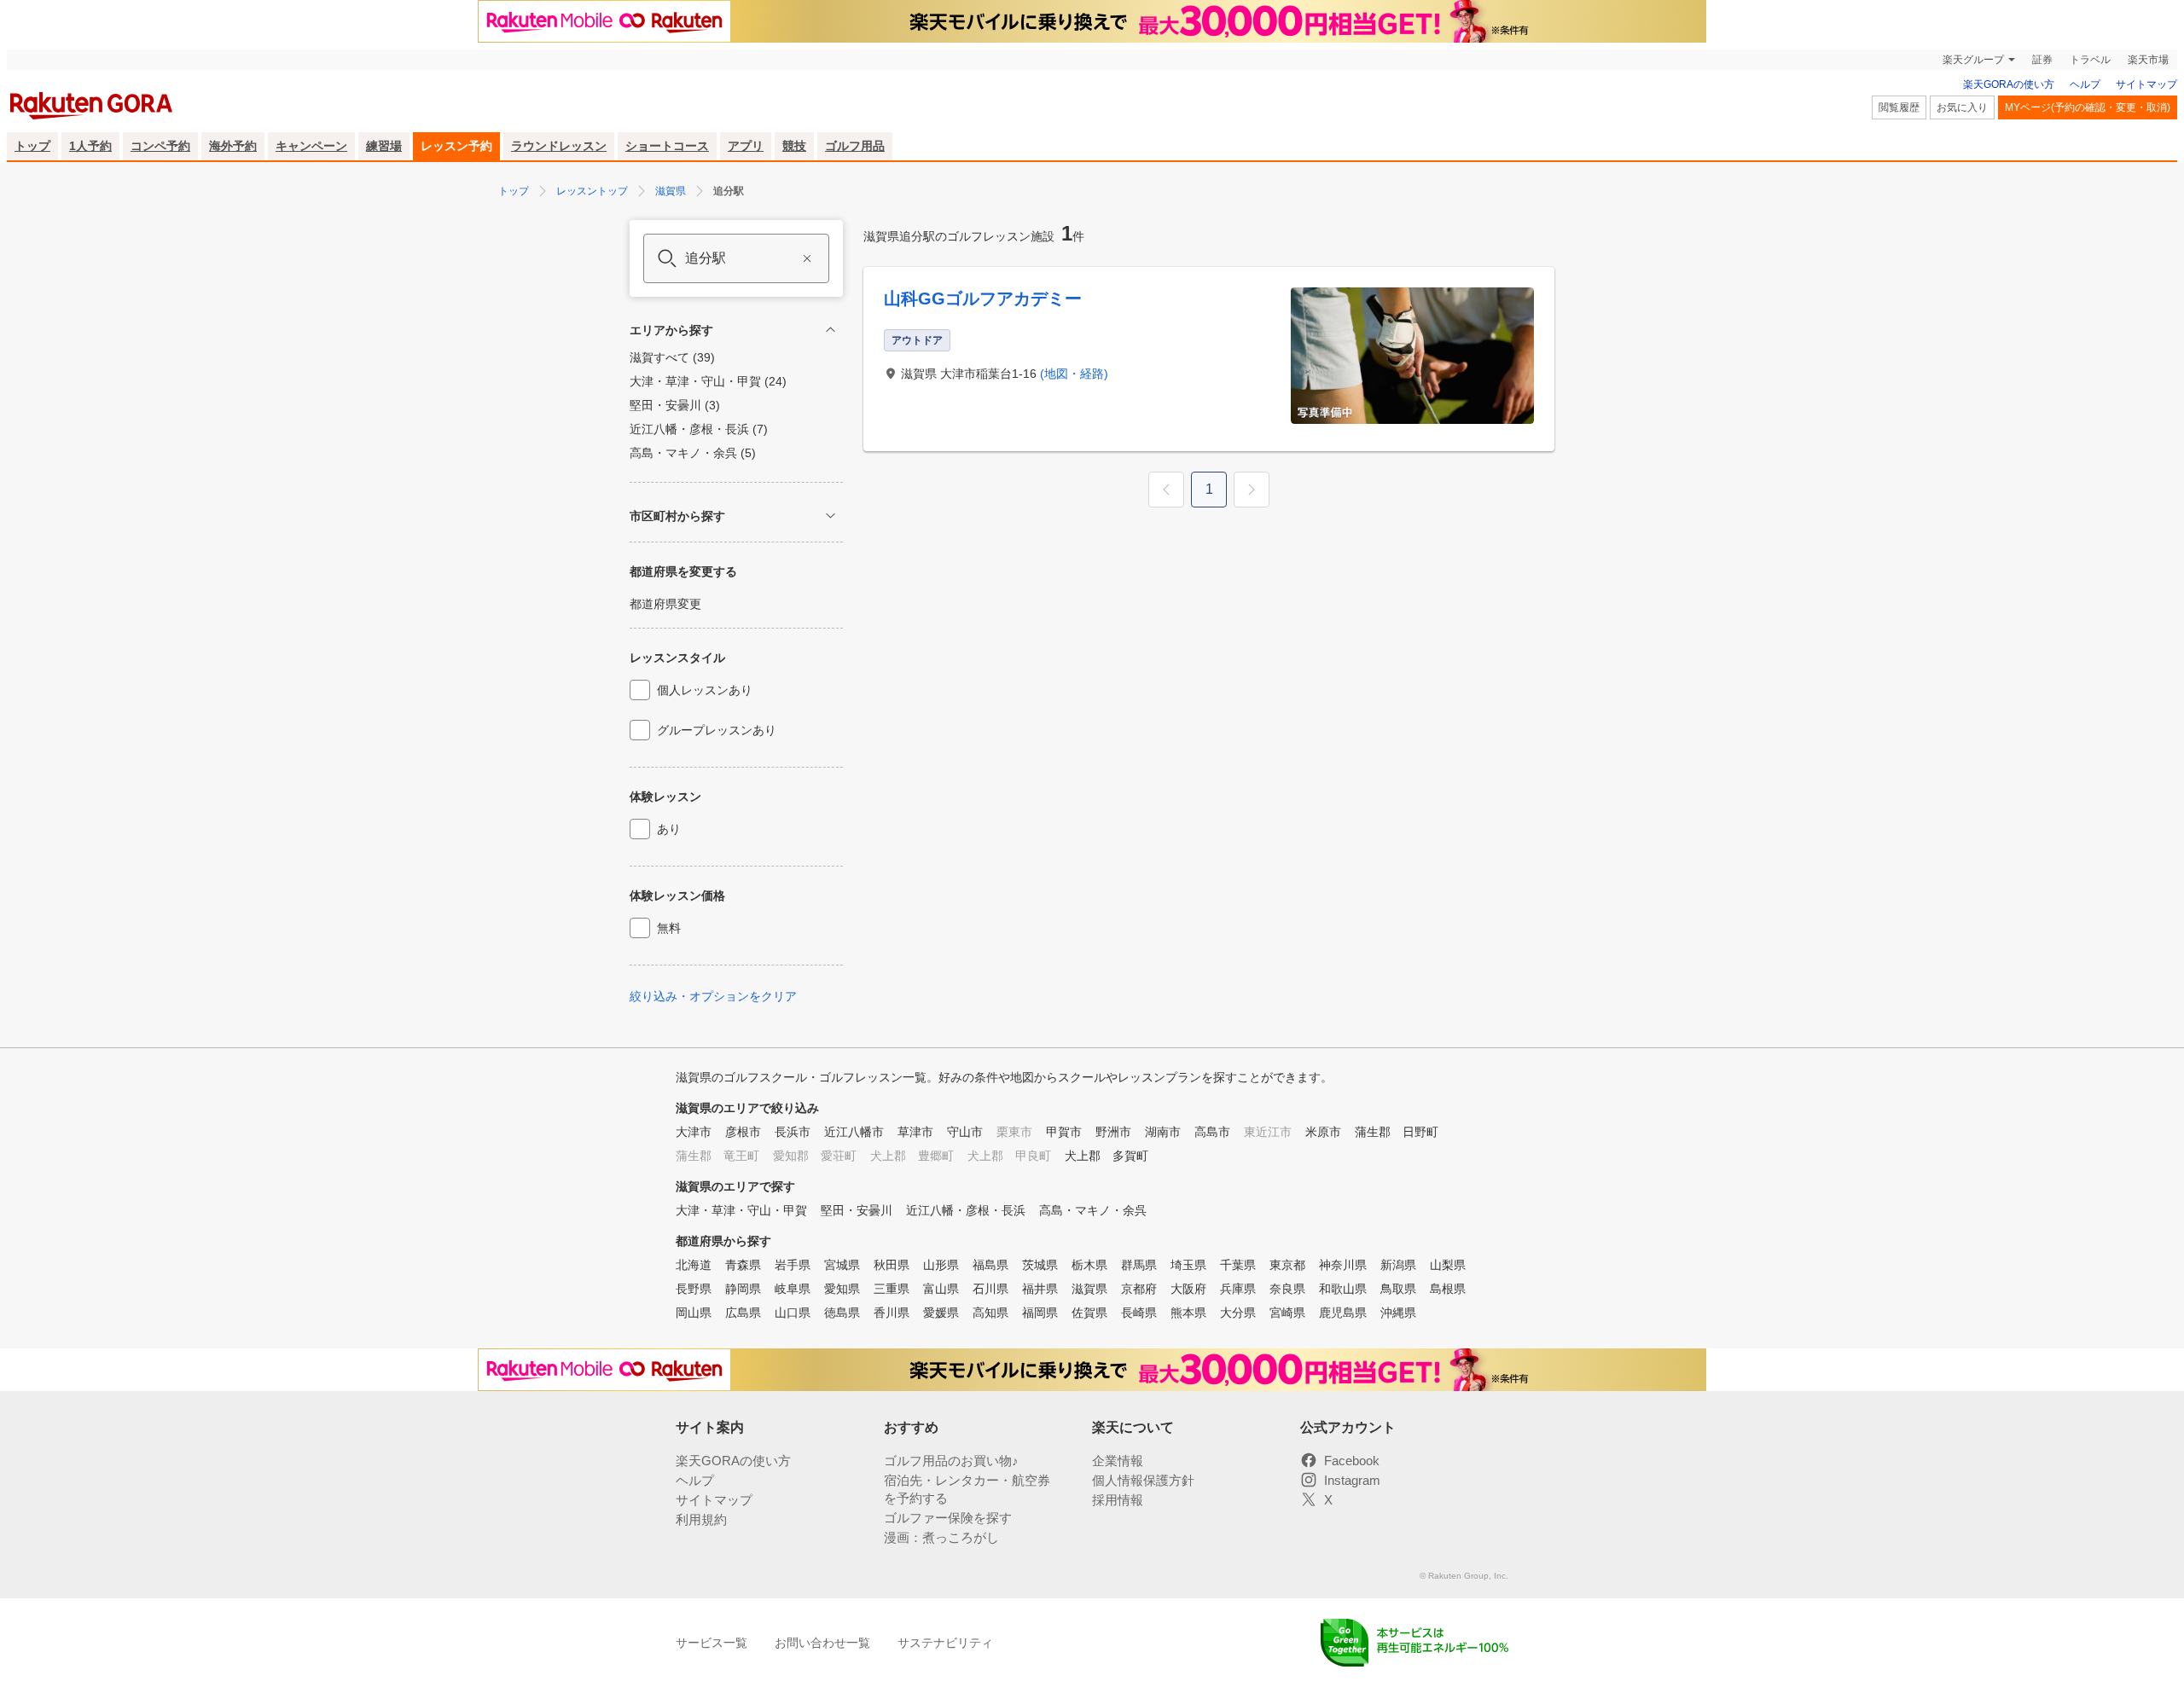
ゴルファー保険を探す (948, 1518)
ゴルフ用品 (855, 146)
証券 (2042, 60)
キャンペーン (311, 146)
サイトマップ (2146, 84)
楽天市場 (2148, 60)
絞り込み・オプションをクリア (713, 996)
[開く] (831, 516)
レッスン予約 (456, 146)
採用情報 (1118, 1500)
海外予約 (233, 146)
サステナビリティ (945, 1643)
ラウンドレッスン (559, 146)
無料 (669, 928)
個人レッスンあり (705, 690)
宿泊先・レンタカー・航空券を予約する (967, 1489)
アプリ (746, 146)
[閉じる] (831, 330)
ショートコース (667, 146)
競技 (794, 146)
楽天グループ (1973, 60)
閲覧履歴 (1899, 107)
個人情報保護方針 (1143, 1480)
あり (669, 829)
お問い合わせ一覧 (822, 1643)
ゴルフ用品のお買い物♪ (951, 1461)
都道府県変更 (665, 604)
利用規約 (701, 1519)
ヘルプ (2085, 84)
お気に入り (1962, 107)
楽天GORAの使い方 (2009, 84)
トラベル (2090, 60)
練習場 (384, 146)
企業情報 (1118, 1461)
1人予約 (90, 146)
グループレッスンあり (717, 730)
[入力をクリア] (807, 258)
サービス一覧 (712, 1643)
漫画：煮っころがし (941, 1537)
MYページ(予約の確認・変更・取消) (2088, 107)
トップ (32, 146)
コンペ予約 (160, 146)
